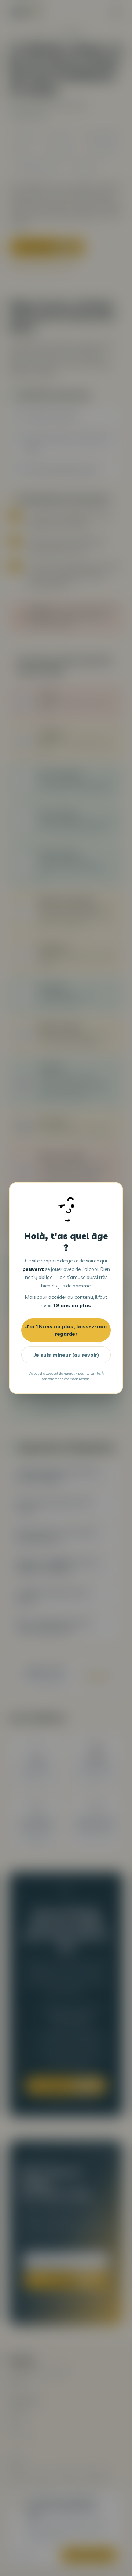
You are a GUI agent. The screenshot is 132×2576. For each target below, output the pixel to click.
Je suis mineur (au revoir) (66, 1355)
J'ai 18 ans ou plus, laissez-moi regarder (66, 1330)
